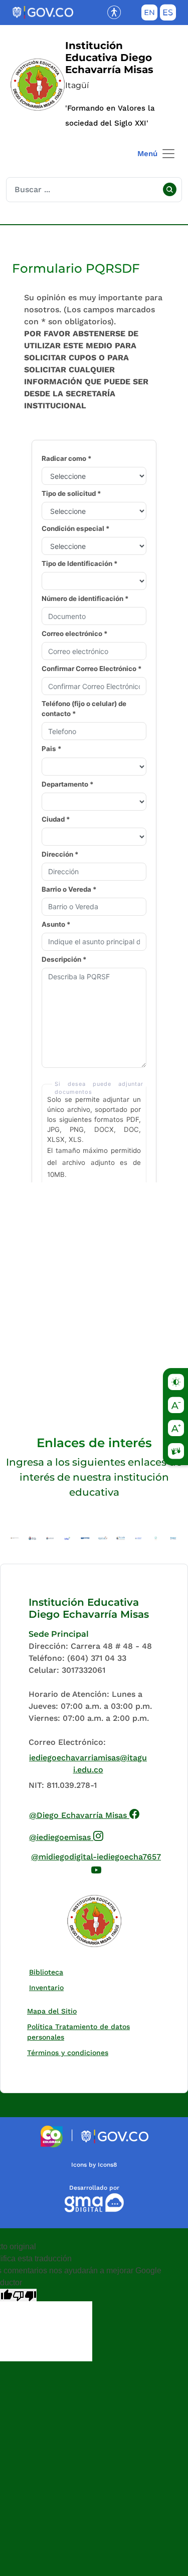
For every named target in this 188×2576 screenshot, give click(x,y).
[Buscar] (169, 190)
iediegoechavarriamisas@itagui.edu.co (88, 1764)
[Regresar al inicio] (94, 1921)
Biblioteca (48, 1972)
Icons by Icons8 (94, 2165)
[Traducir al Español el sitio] (168, 15)
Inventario (49, 1987)
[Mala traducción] (25, 2295)
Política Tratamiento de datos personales (88, 2032)
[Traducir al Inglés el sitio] (149, 15)
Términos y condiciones (68, 2053)
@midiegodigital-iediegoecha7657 (97, 1862)
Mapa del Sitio (52, 2011)
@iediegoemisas (66, 1836)
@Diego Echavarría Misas (84, 1814)
